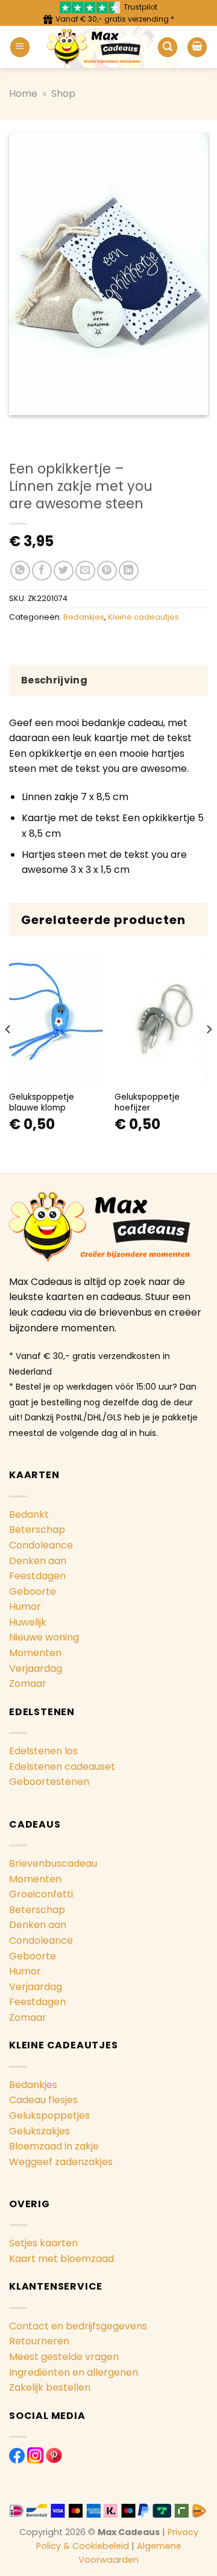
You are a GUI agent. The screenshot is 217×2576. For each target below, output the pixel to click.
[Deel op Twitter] (64, 571)
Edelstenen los (43, 1751)
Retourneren (39, 2341)
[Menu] (20, 47)
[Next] (209, 1053)
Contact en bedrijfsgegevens (78, 2326)
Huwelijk (28, 1622)
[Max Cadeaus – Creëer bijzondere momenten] (94, 47)
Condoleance (41, 1545)
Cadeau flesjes (43, 2100)
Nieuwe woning (44, 1637)
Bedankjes (84, 617)
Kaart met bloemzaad (61, 2259)
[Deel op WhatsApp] (20, 571)
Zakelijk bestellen (50, 2387)
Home (23, 94)
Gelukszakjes (39, 2131)
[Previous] (8, 1053)
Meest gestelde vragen (64, 2357)
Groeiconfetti (41, 1894)
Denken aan (38, 1561)
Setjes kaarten (43, 2243)
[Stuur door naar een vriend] (85, 571)
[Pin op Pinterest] (107, 571)
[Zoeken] (168, 47)
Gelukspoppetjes (49, 2115)
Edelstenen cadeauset (62, 1767)
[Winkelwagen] (197, 47)
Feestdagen (37, 1576)
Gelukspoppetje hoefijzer (147, 1102)
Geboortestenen (49, 1782)
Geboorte (33, 1592)
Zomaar (28, 1684)
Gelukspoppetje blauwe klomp (42, 1102)
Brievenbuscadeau (53, 1863)
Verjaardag (36, 1669)
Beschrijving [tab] (54, 680)
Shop (63, 94)
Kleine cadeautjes (143, 617)
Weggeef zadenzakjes (61, 2162)
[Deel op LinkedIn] (129, 571)
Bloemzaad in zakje (54, 2146)
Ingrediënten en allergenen (74, 2372)
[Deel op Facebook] (42, 571)
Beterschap (37, 1530)
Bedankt (29, 1514)
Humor (25, 1607)
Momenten (35, 1653)
